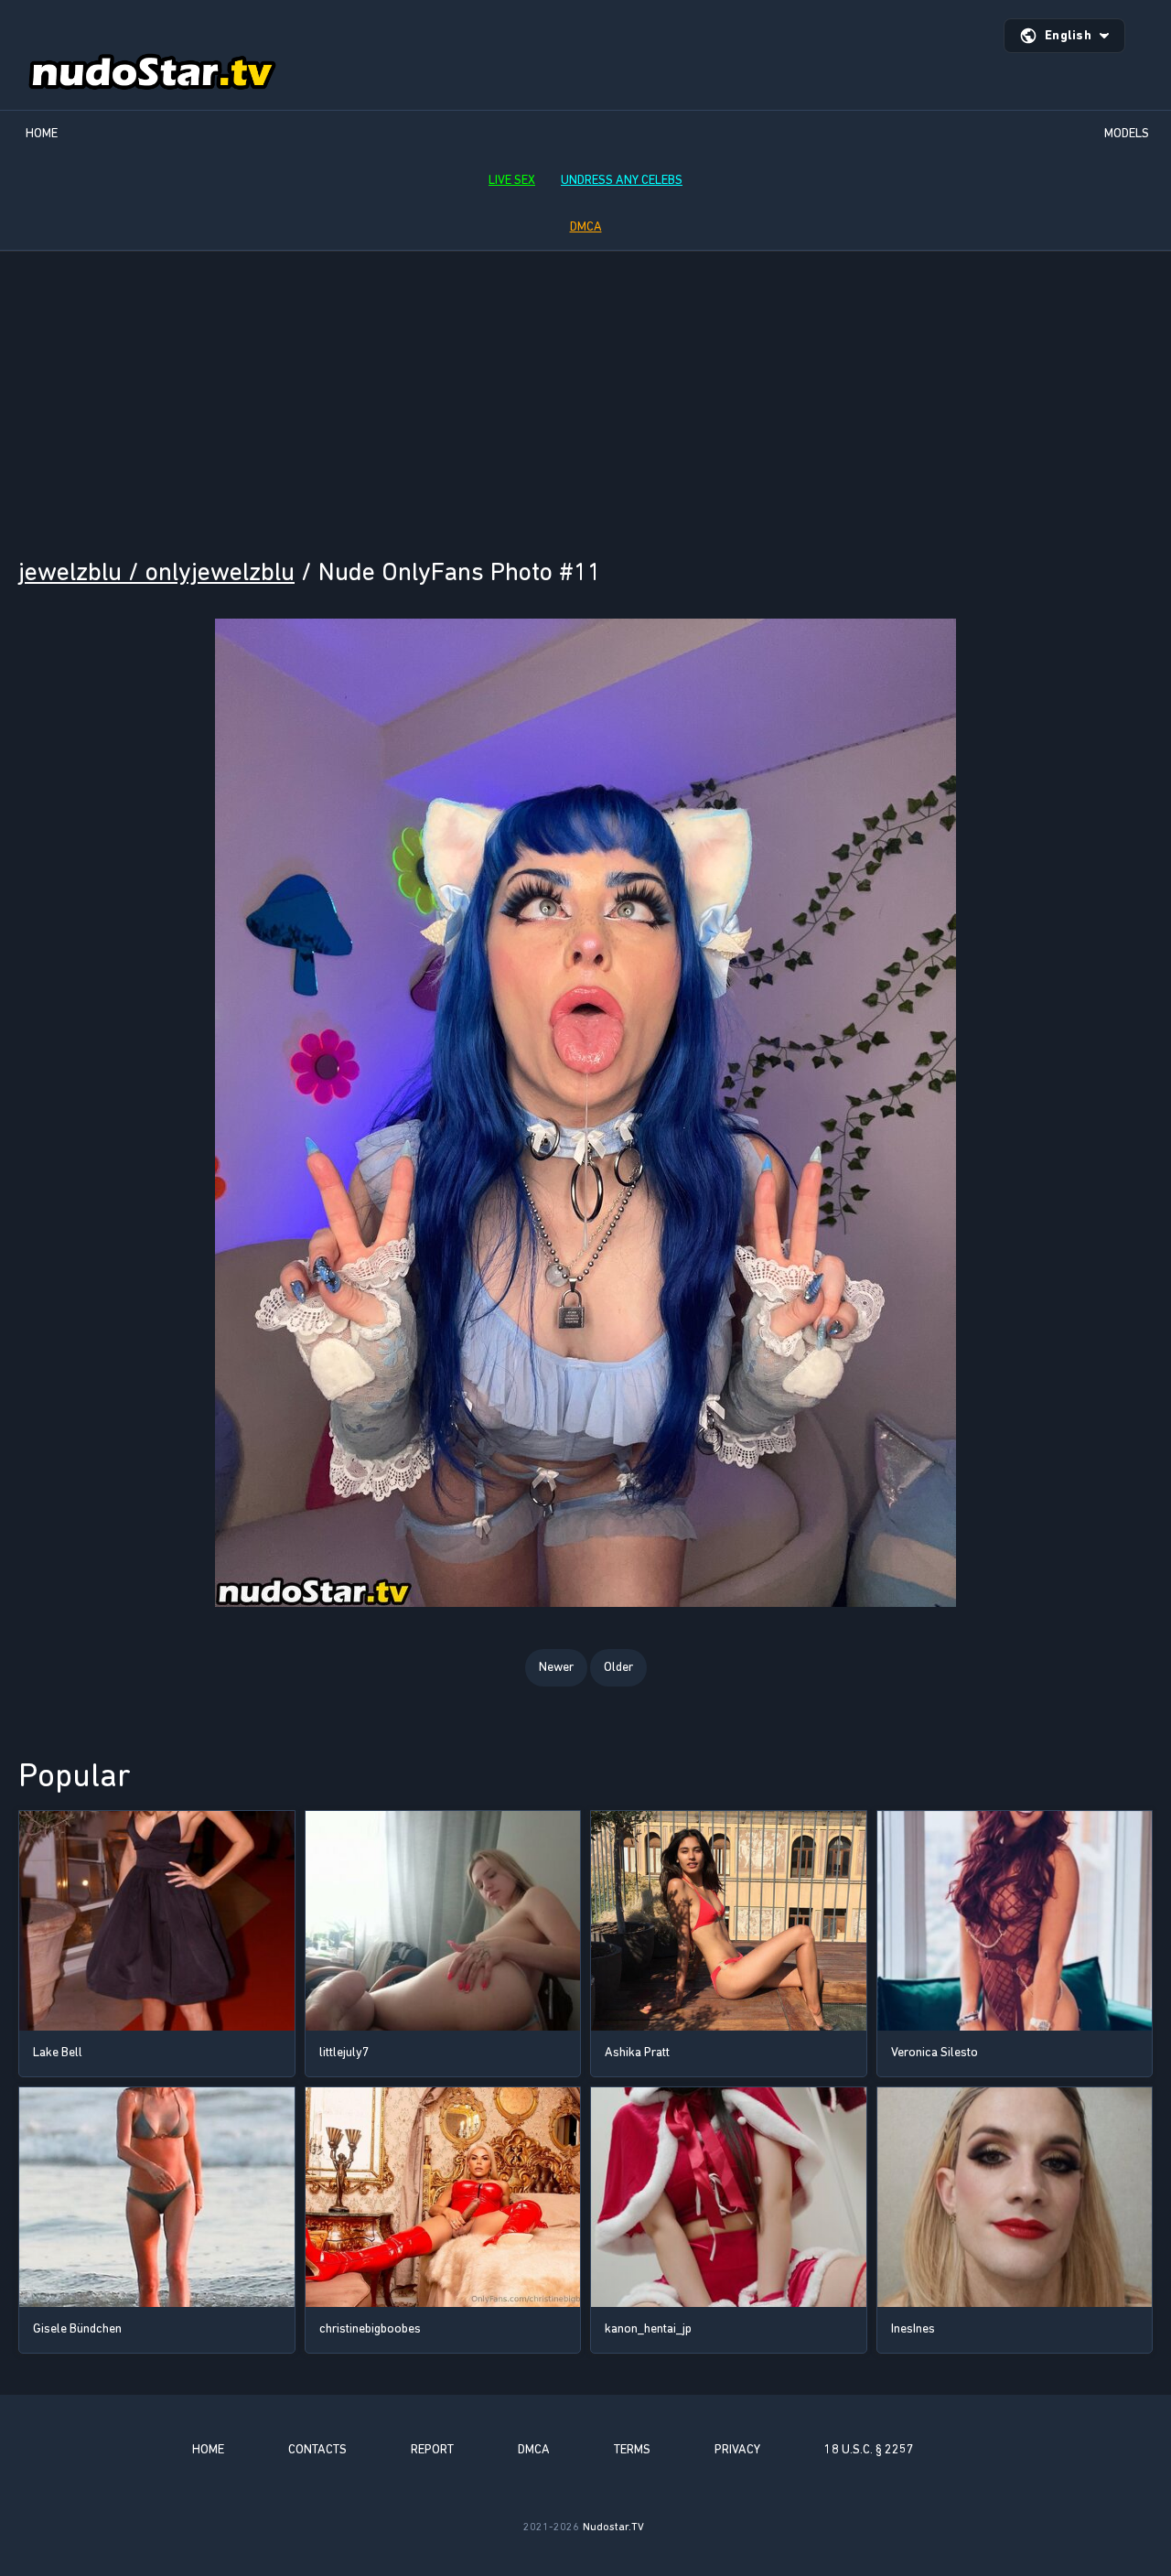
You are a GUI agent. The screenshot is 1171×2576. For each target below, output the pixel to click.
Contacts (317, 2449)
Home (42, 133)
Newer (556, 1667)
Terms (632, 2449)
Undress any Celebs (622, 180)
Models (1127, 133)
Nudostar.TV (613, 2527)
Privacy (737, 2449)
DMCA (586, 226)
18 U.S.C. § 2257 (869, 2449)
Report (432, 2449)
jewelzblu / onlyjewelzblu (156, 571)
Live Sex (512, 180)
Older (618, 1667)
